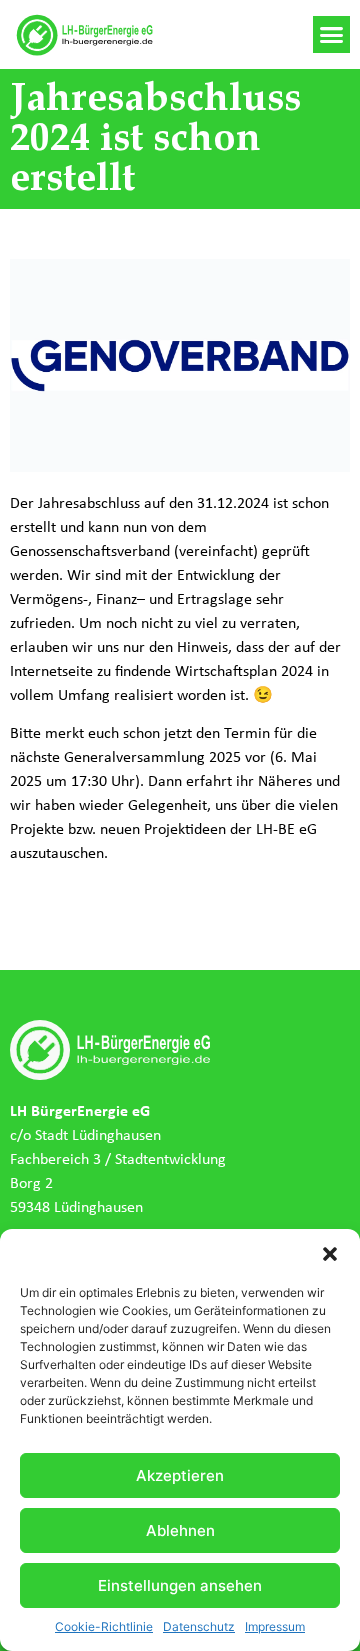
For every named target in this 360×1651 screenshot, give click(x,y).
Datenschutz (199, 1626)
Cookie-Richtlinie (104, 1626)
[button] (330, 1254)
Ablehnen (180, 1530)
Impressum (275, 1626)
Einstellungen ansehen (180, 1585)
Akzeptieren (180, 1475)
